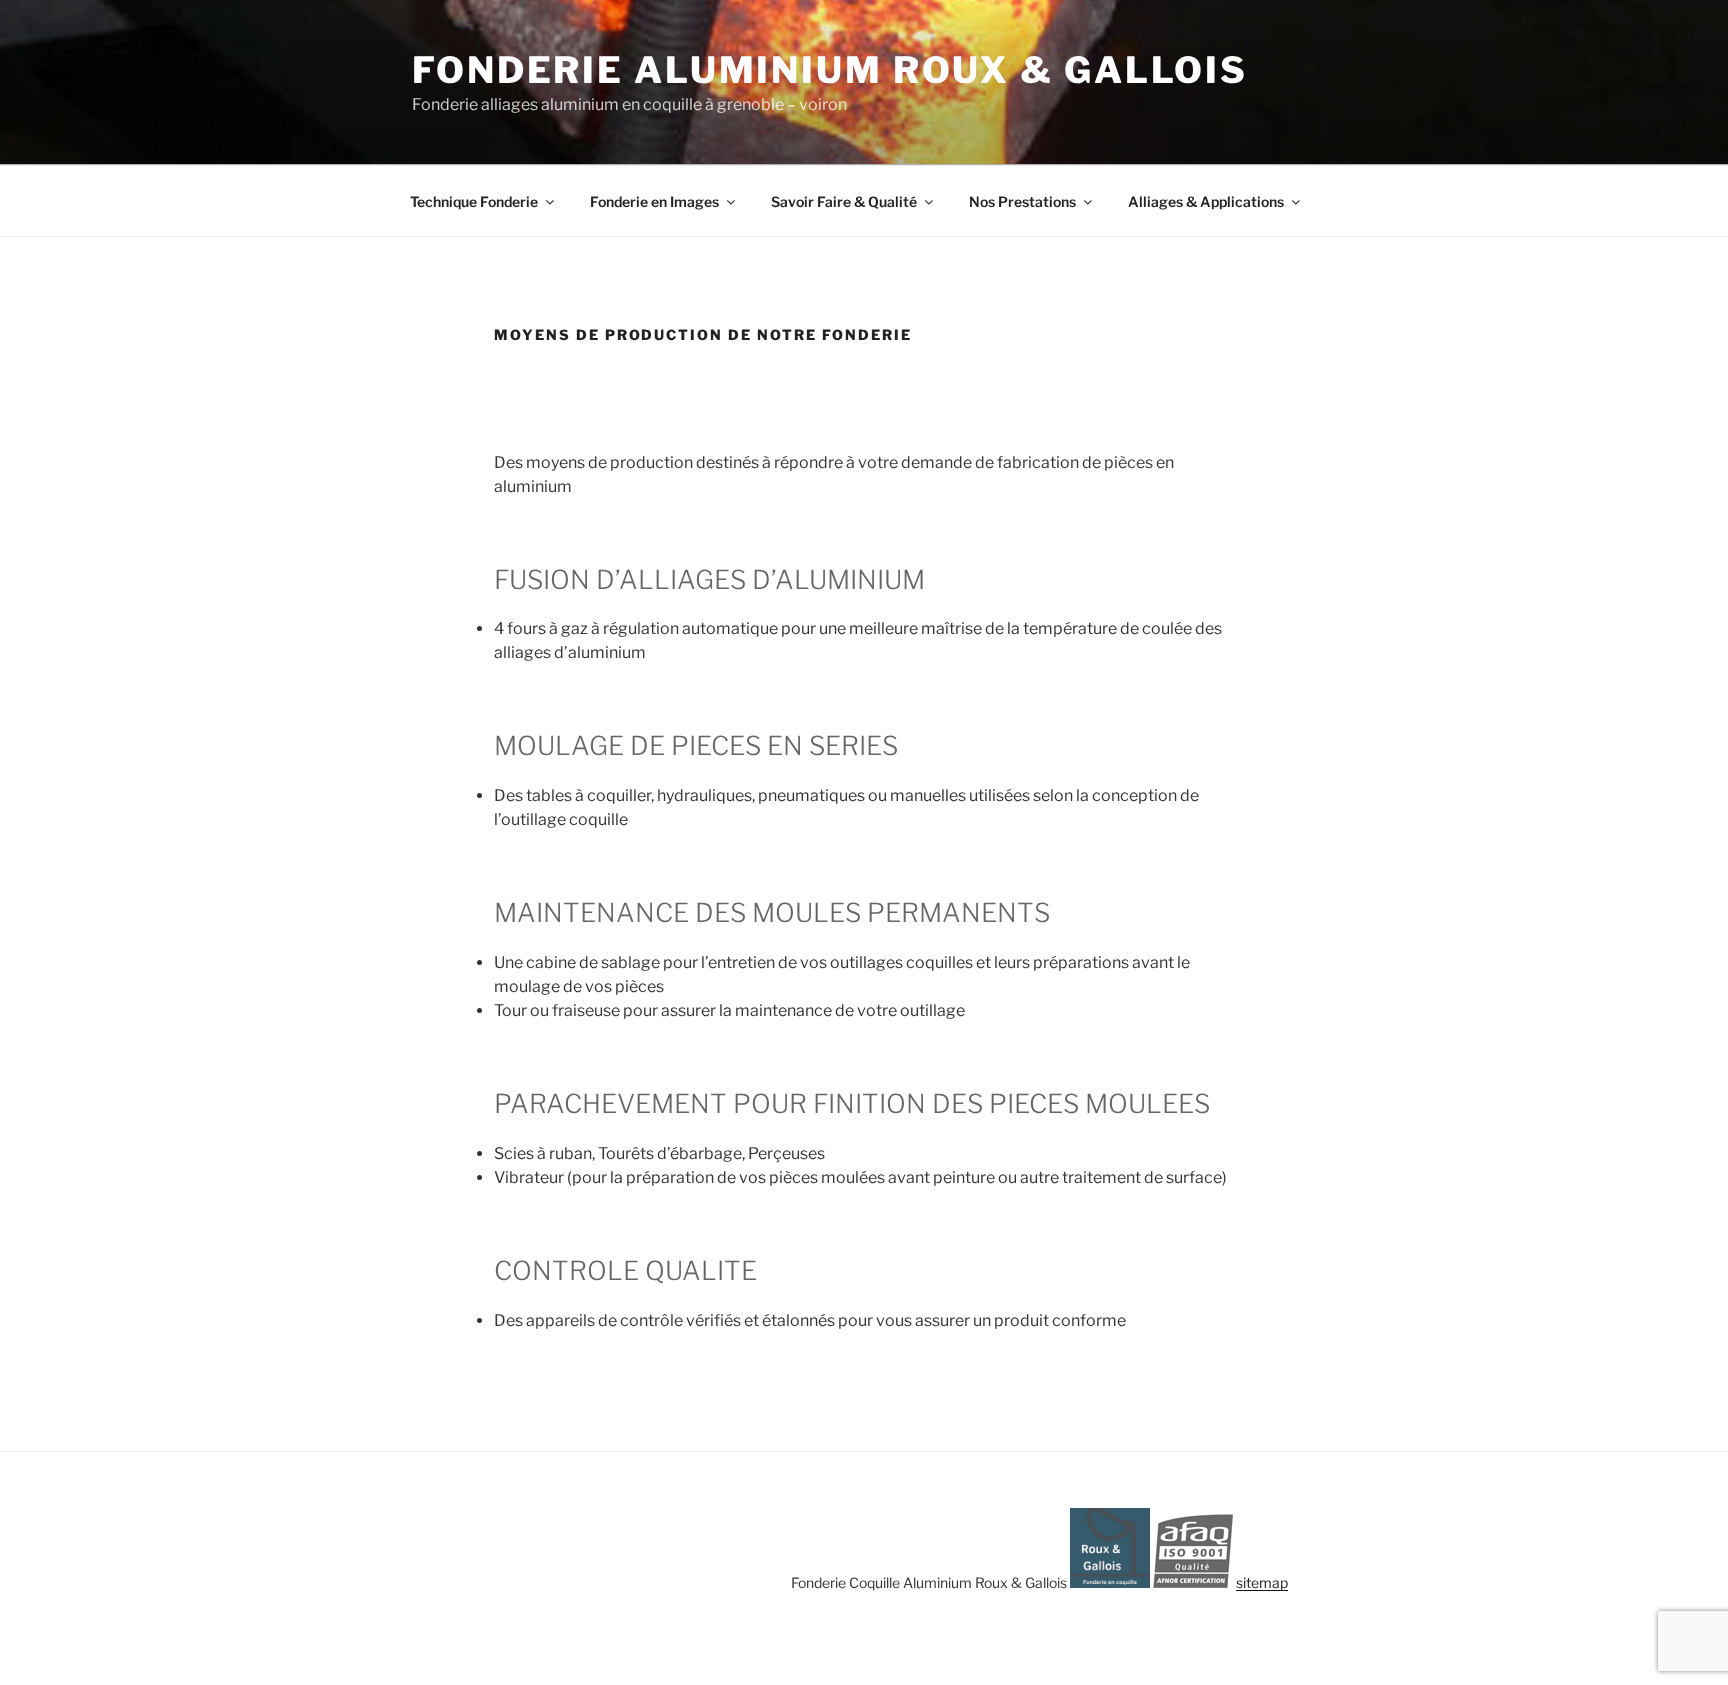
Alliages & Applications (1206, 201)
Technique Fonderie (474, 201)
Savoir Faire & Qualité (844, 201)
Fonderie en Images (654, 201)
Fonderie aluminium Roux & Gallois (830, 70)
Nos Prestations (1022, 201)
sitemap (1262, 1582)
